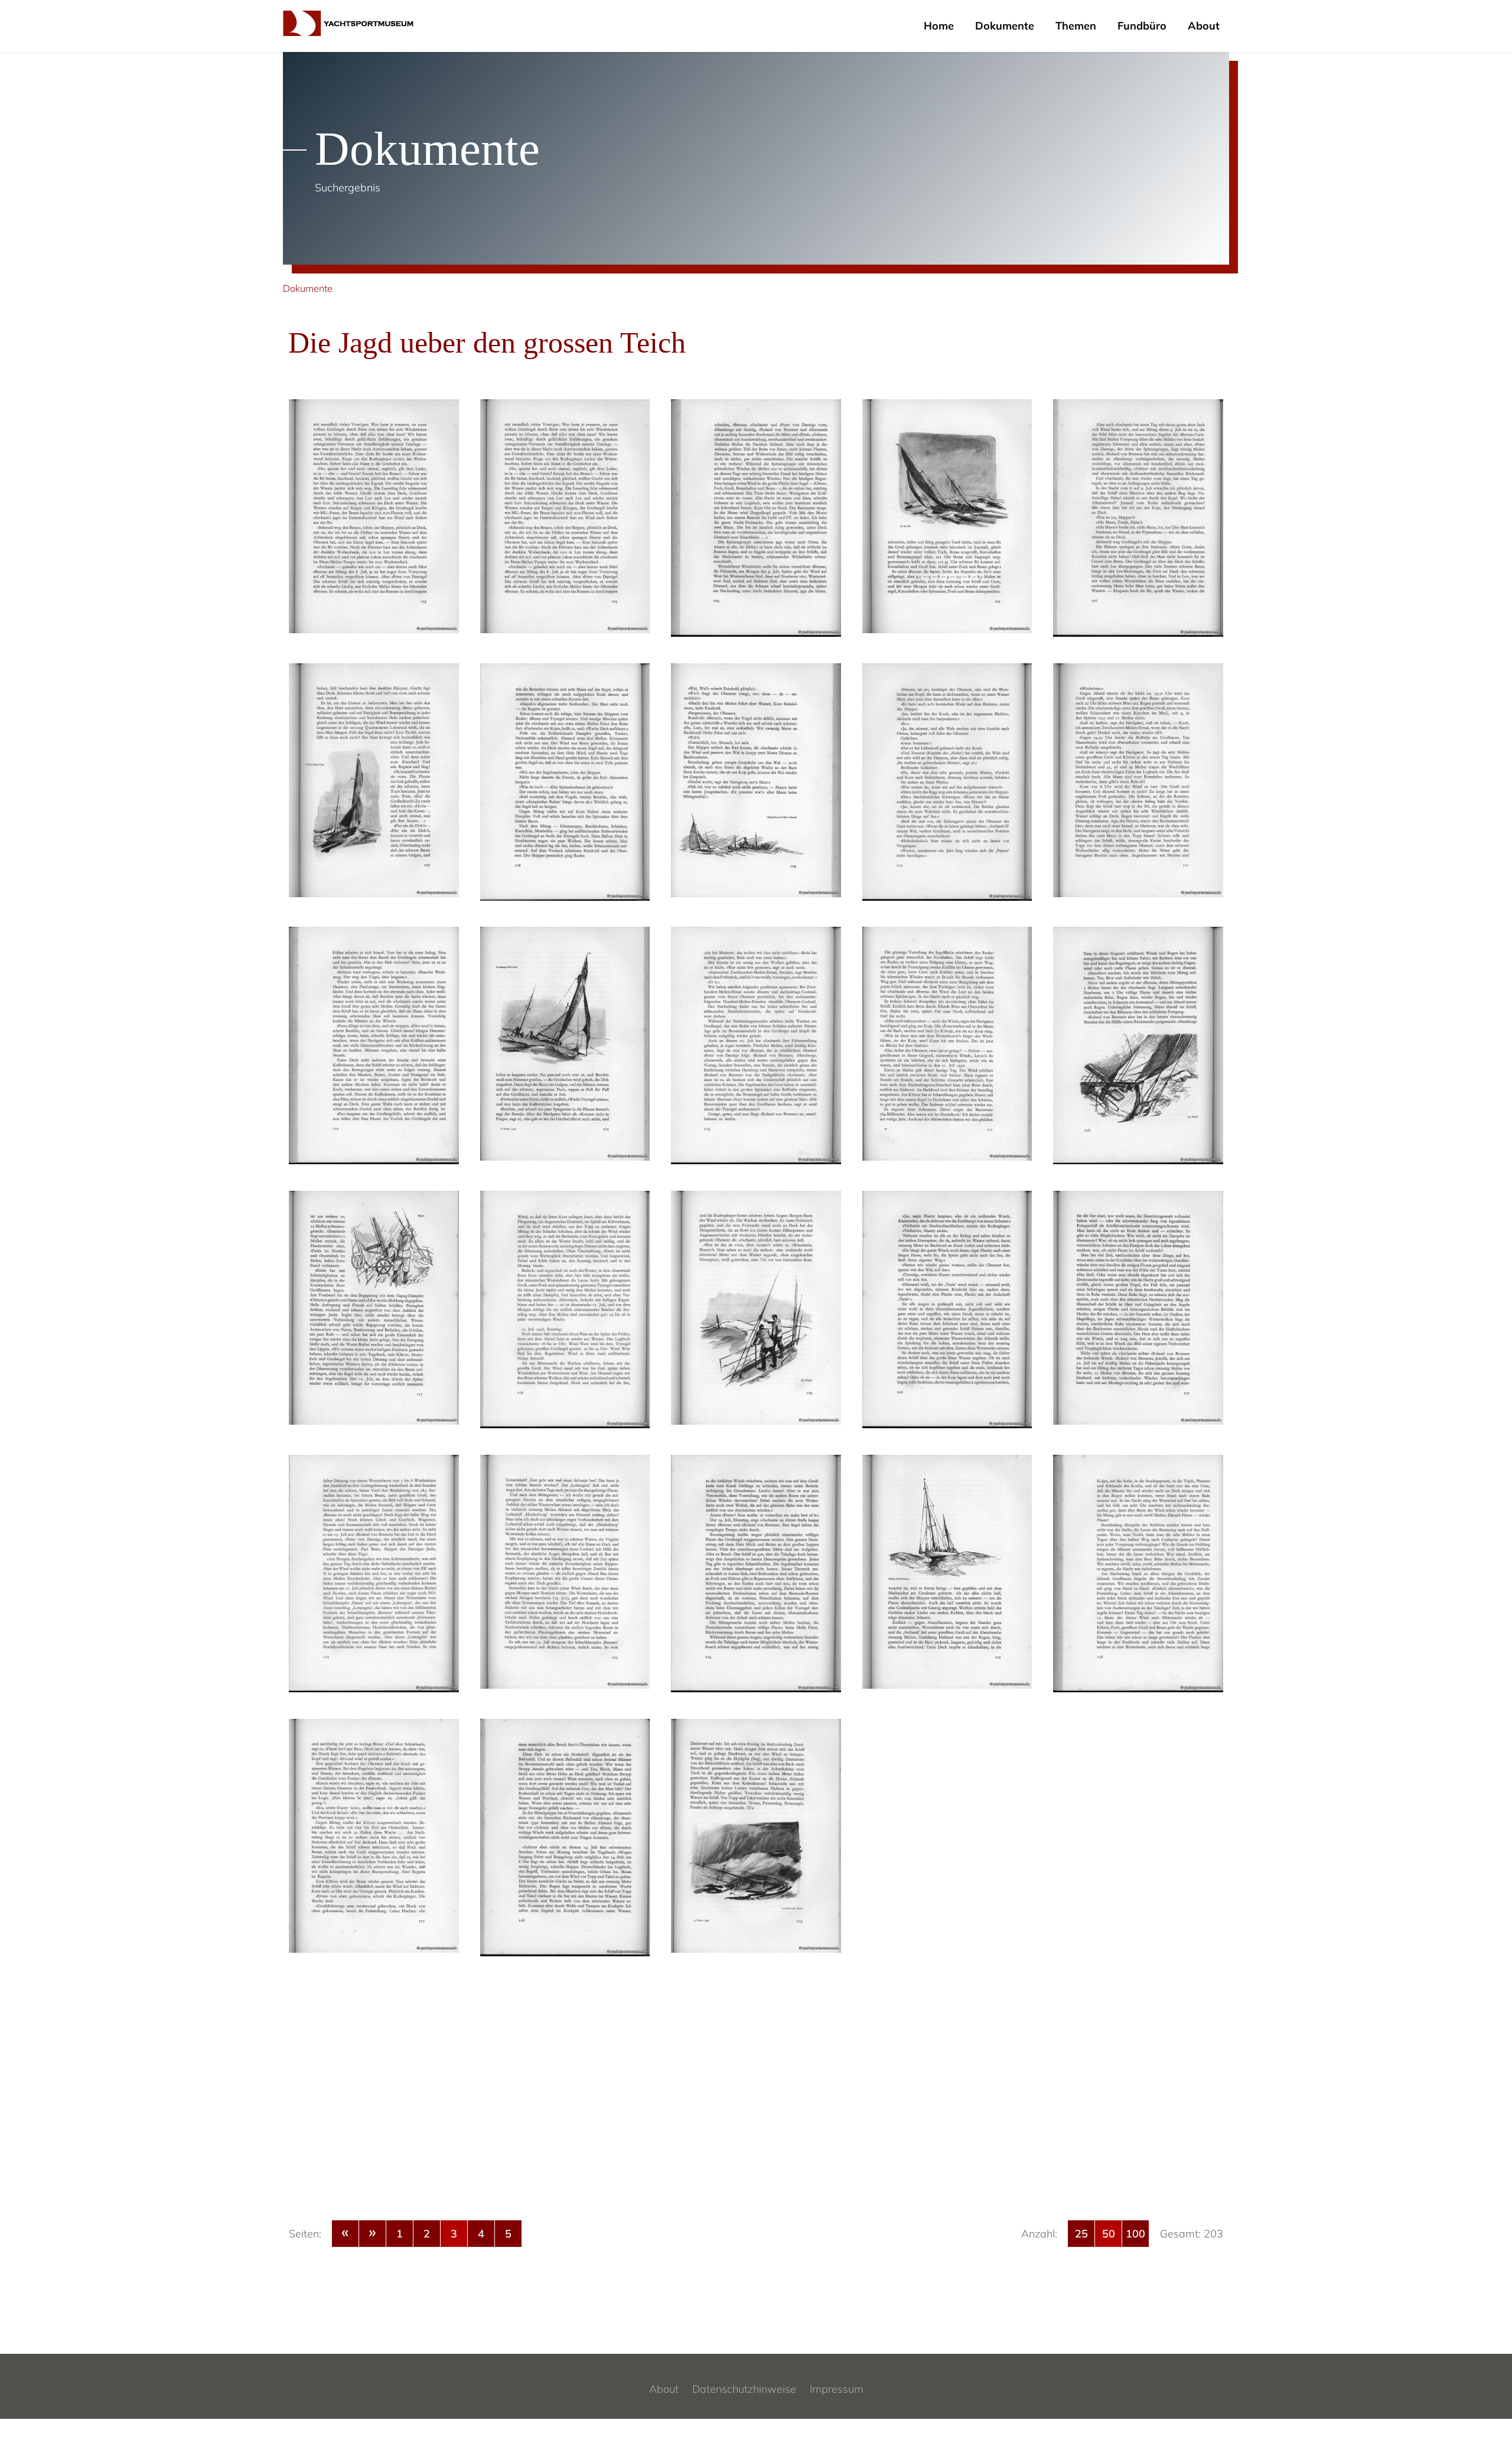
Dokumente (1005, 26)
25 (1081, 2234)
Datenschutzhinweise (744, 2389)
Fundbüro (1142, 26)
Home (939, 26)
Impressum (837, 2389)
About (1204, 26)
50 (1109, 2234)
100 (1135, 2234)
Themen (1076, 26)
